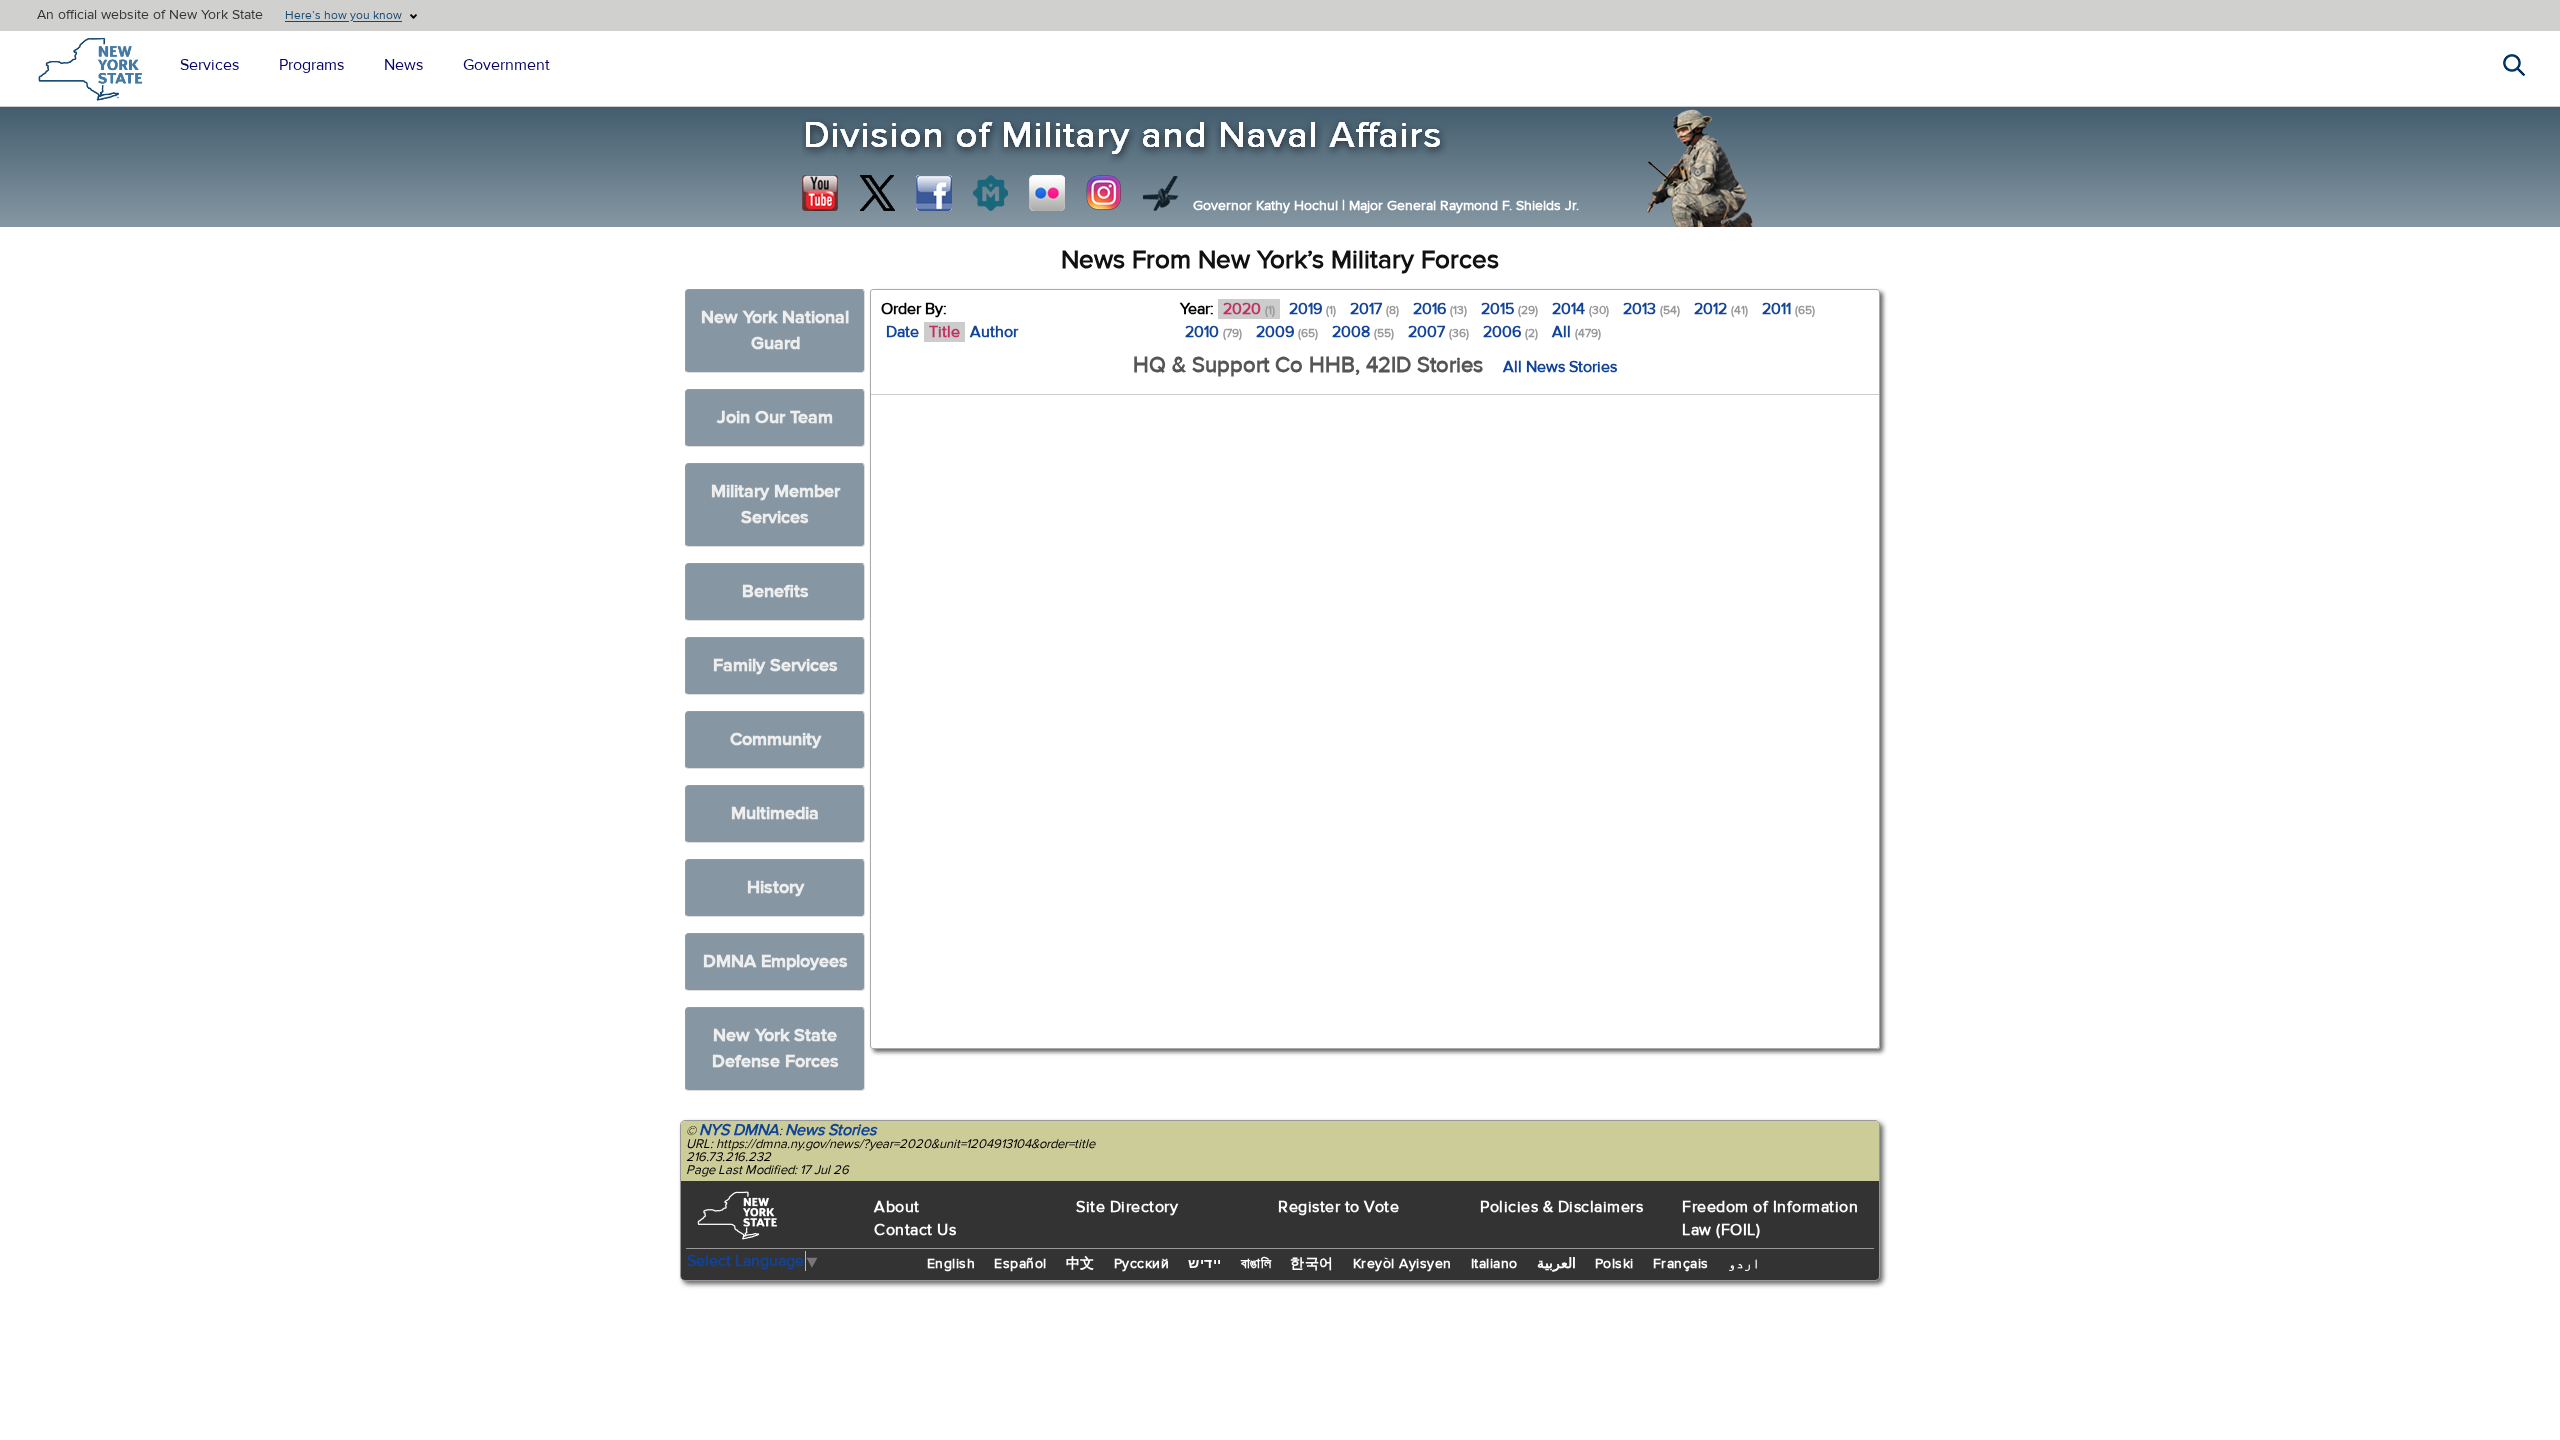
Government (506, 65)
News (403, 65)
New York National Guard (775, 330)
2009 (1287, 332)
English (951, 1264)
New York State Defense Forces (775, 1048)
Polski (1614, 1264)
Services (209, 65)
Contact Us (915, 1230)
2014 (1580, 309)
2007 (1438, 332)
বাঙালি (1256, 1264)
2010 (1213, 332)
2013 (1651, 309)
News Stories (830, 1130)
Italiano (1494, 1264)
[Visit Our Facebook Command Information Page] (934, 193)
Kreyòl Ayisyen (1402, 1264)
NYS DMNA (739, 1130)
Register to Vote (1338, 1207)
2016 (1440, 309)
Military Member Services (775, 504)
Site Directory (1127, 1207)
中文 (1080, 1264)
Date (902, 332)
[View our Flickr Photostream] (1047, 193)
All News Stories (1560, 367)
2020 (1249, 309)
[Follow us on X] (877, 193)
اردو (1744, 1264)
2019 (1312, 309)
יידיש (1205, 1264)
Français (1681, 1264)
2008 (1363, 332)
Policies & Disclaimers (1561, 1207)
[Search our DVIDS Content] (1161, 193)
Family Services (775, 665)
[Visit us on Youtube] (820, 193)
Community (775, 739)
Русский (1142, 1264)
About (897, 1207)
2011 (1788, 309)
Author (994, 332)
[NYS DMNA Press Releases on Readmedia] (990, 193)
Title (944, 332)
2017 (1374, 309)
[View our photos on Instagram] (1104, 193)
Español (1020, 1264)
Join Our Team (775, 417)
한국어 (1312, 1264)
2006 (1510, 332)
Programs (311, 65)
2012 (1721, 309)
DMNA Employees (775, 961)
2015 (1509, 309)
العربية (1556, 1264)
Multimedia (775, 813)
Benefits (775, 591)
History (775, 887)
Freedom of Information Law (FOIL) (1770, 1218)
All (1576, 332)
